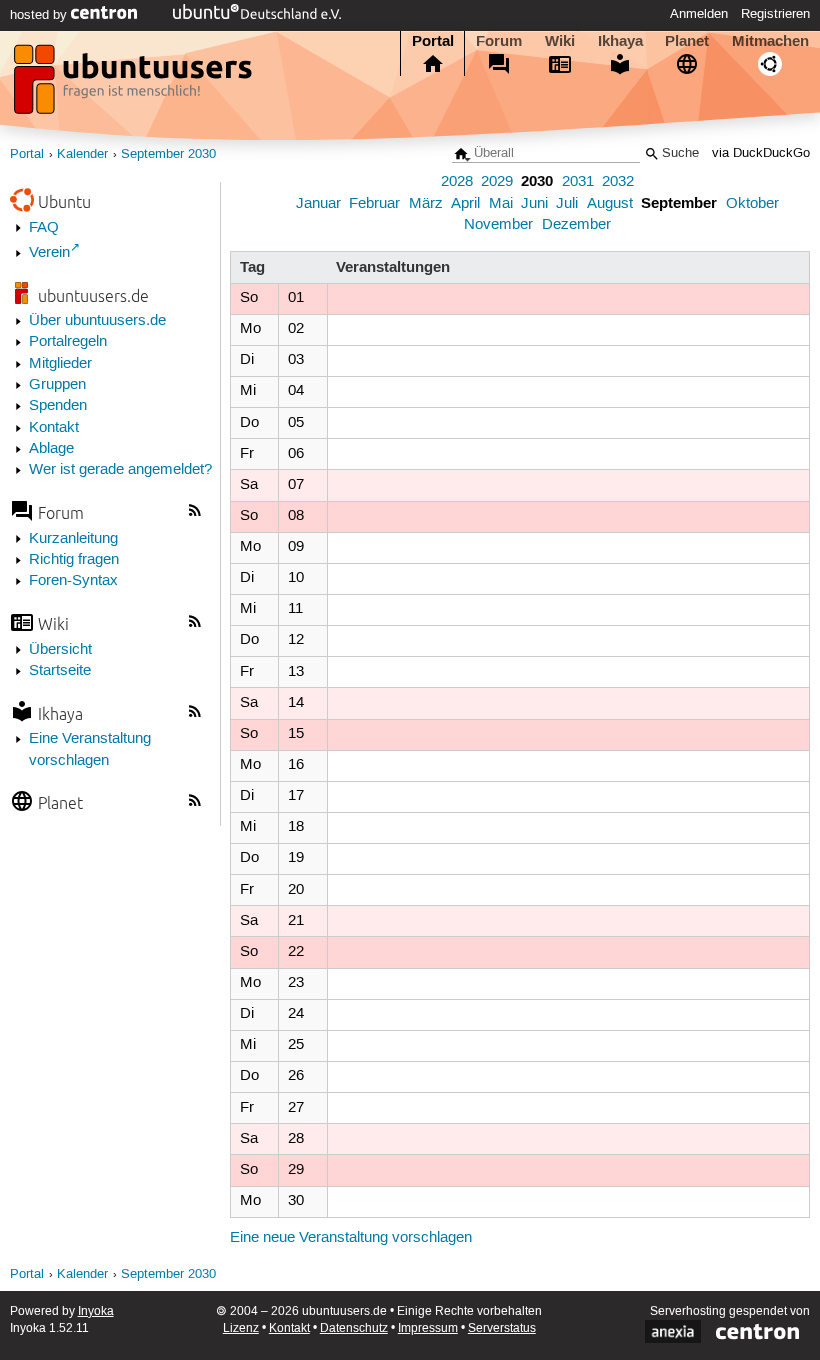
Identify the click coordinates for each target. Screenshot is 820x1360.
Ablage (51, 449)
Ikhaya (620, 41)
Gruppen (57, 385)
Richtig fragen (74, 560)
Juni (534, 204)
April (465, 204)
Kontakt (54, 428)
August (610, 204)
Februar (374, 204)
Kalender (82, 154)
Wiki (560, 41)
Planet (687, 41)
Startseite (60, 671)
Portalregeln (68, 342)
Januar (318, 204)
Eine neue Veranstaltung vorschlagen (351, 1238)
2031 (578, 182)
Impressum (428, 1328)
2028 (457, 182)
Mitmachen (770, 41)
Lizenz (241, 1328)
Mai (501, 204)
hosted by (40, 15)
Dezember (576, 225)
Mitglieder (60, 364)
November (498, 225)
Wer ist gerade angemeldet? (120, 470)
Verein (49, 253)
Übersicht (60, 650)
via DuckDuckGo (761, 153)
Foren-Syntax (73, 581)
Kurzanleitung (73, 539)
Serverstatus (502, 1328)
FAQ (44, 228)
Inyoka (96, 1311)
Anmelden (699, 14)
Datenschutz (354, 1328)
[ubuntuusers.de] (135, 85)
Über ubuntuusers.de (97, 321)
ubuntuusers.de (93, 295)
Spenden (58, 406)
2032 (618, 182)
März (426, 204)
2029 (497, 182)
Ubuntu (64, 201)
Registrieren (775, 14)
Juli (567, 204)
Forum (499, 41)
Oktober (752, 204)
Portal (433, 41)
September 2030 (168, 154)
